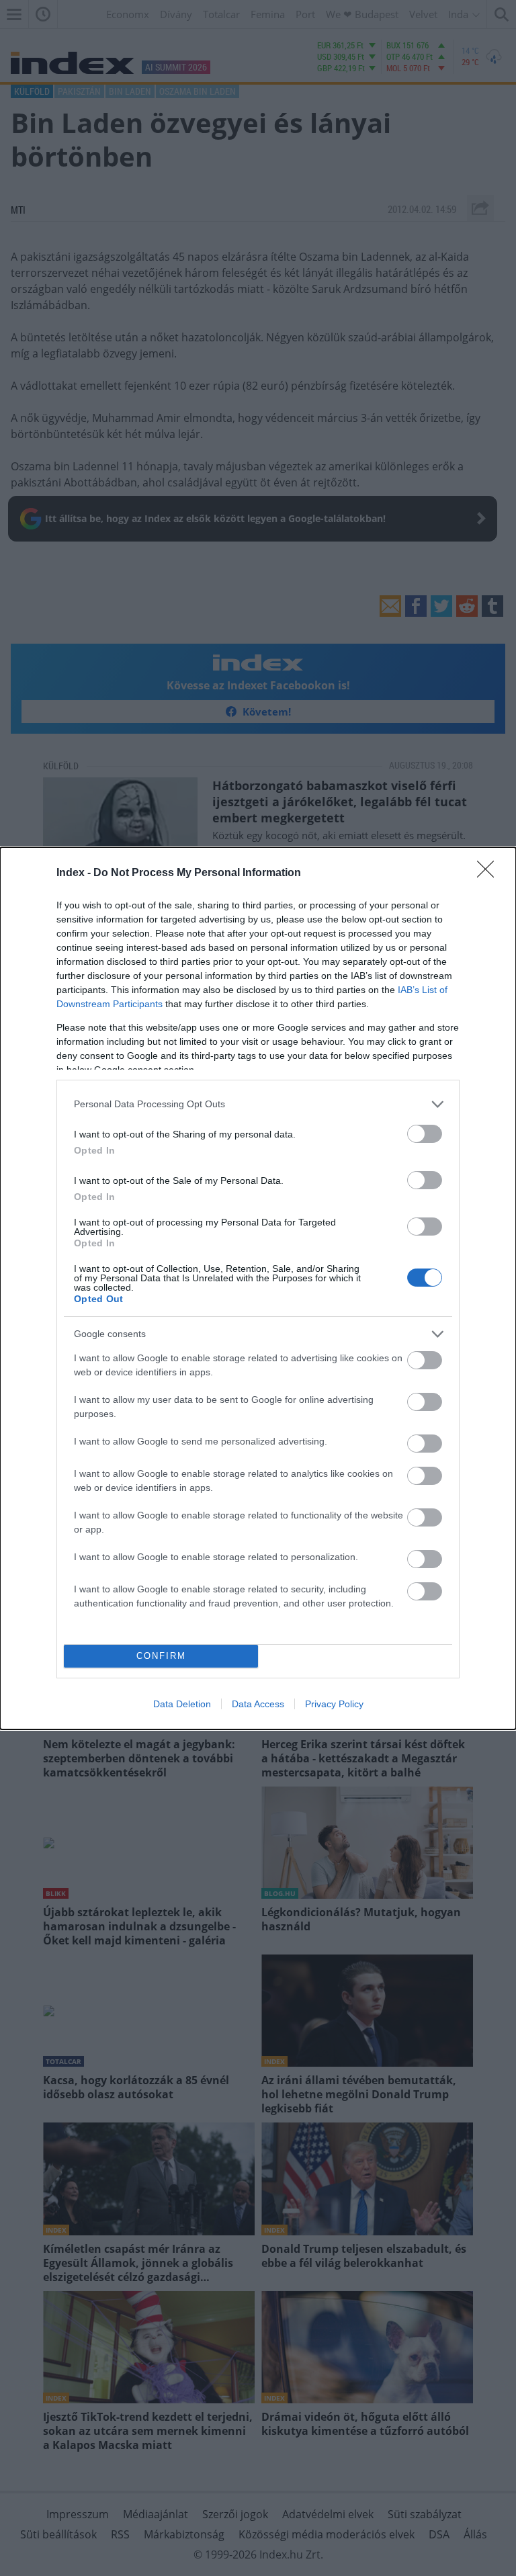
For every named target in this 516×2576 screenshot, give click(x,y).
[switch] (425, 1134)
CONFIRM (161, 1656)
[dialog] (258, 1288)
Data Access (258, 1704)
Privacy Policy (334, 1704)
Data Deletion (182, 1704)
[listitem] (258, 1104)
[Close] (490, 873)
